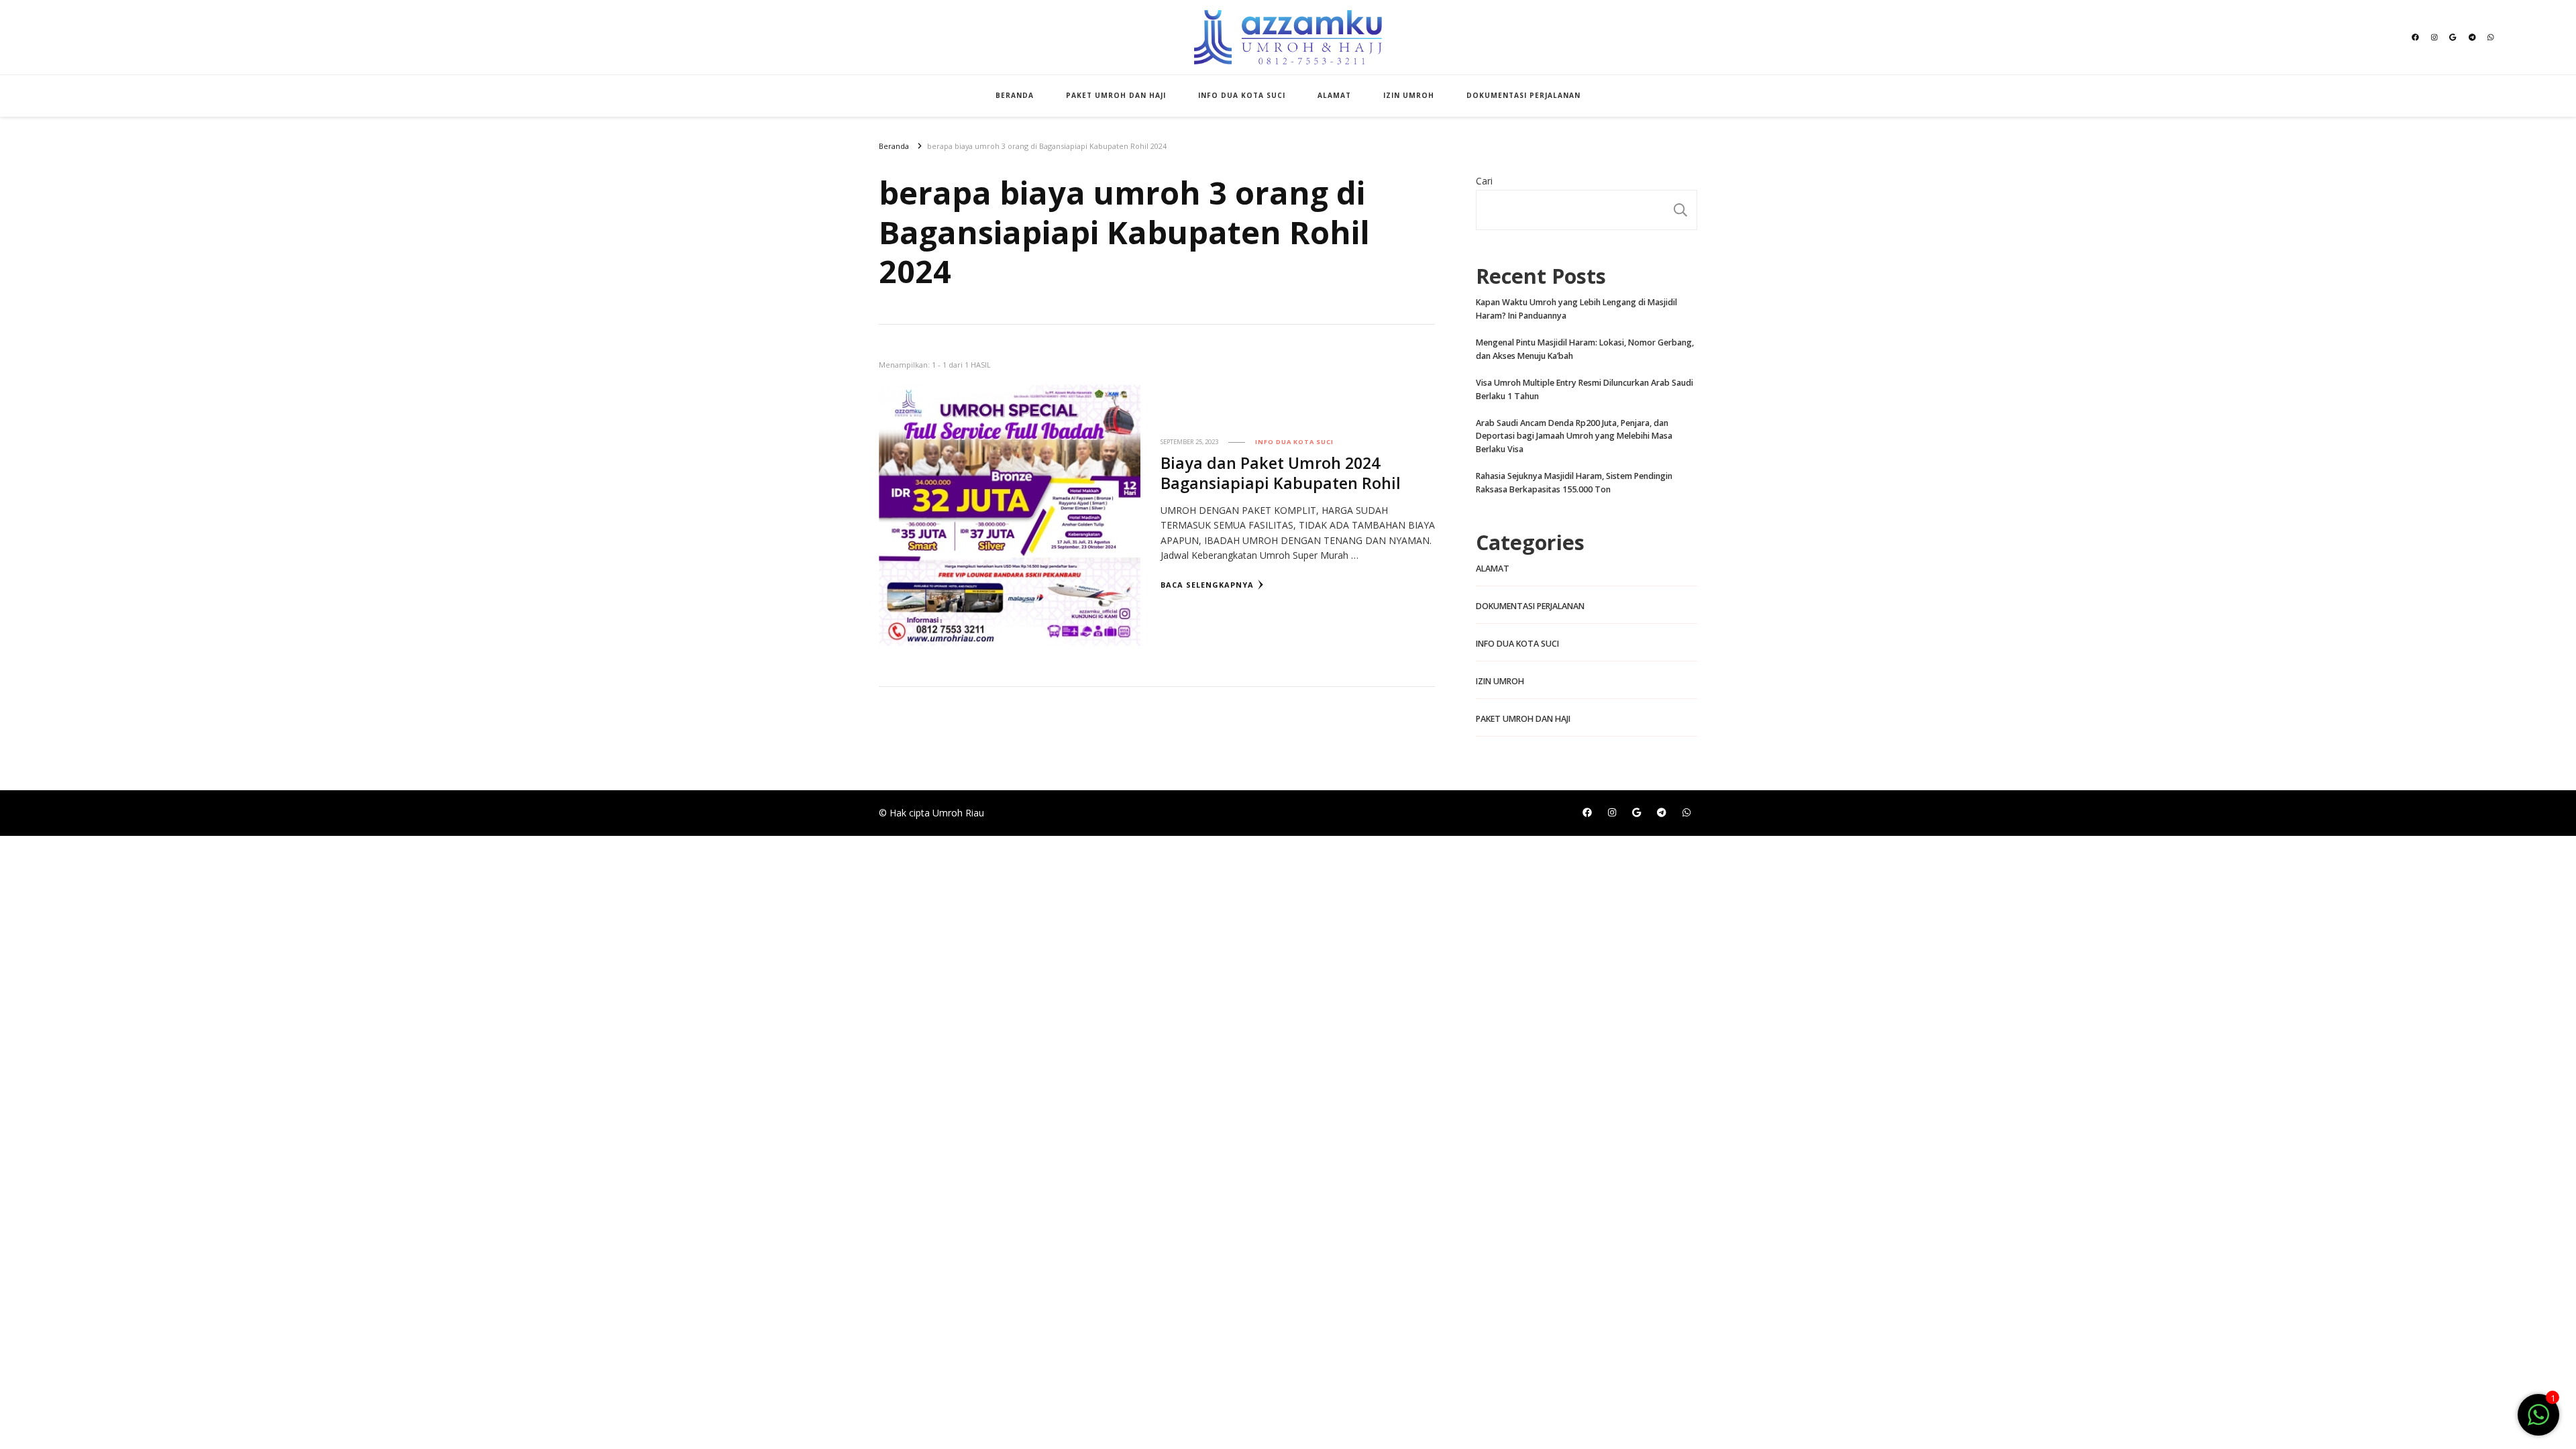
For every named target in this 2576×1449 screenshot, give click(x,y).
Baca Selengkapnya (1207, 585)
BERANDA (1015, 95)
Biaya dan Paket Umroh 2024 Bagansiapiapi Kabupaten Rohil (1281, 473)
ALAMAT (1334, 95)
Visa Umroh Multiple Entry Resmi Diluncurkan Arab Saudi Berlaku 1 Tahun (1585, 389)
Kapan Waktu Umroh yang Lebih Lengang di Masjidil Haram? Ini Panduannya (1576, 309)
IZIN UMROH (1409, 95)
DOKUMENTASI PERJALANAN (1523, 95)
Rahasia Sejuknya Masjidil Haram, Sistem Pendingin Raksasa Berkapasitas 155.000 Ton (1574, 483)
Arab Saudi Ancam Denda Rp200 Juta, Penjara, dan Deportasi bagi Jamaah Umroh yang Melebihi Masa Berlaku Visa (1574, 436)
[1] (2538, 1422)
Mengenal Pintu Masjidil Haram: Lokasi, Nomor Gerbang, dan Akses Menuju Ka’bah (1585, 349)
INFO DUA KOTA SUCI (1242, 95)
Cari (1484, 181)
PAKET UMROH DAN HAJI (1116, 95)
